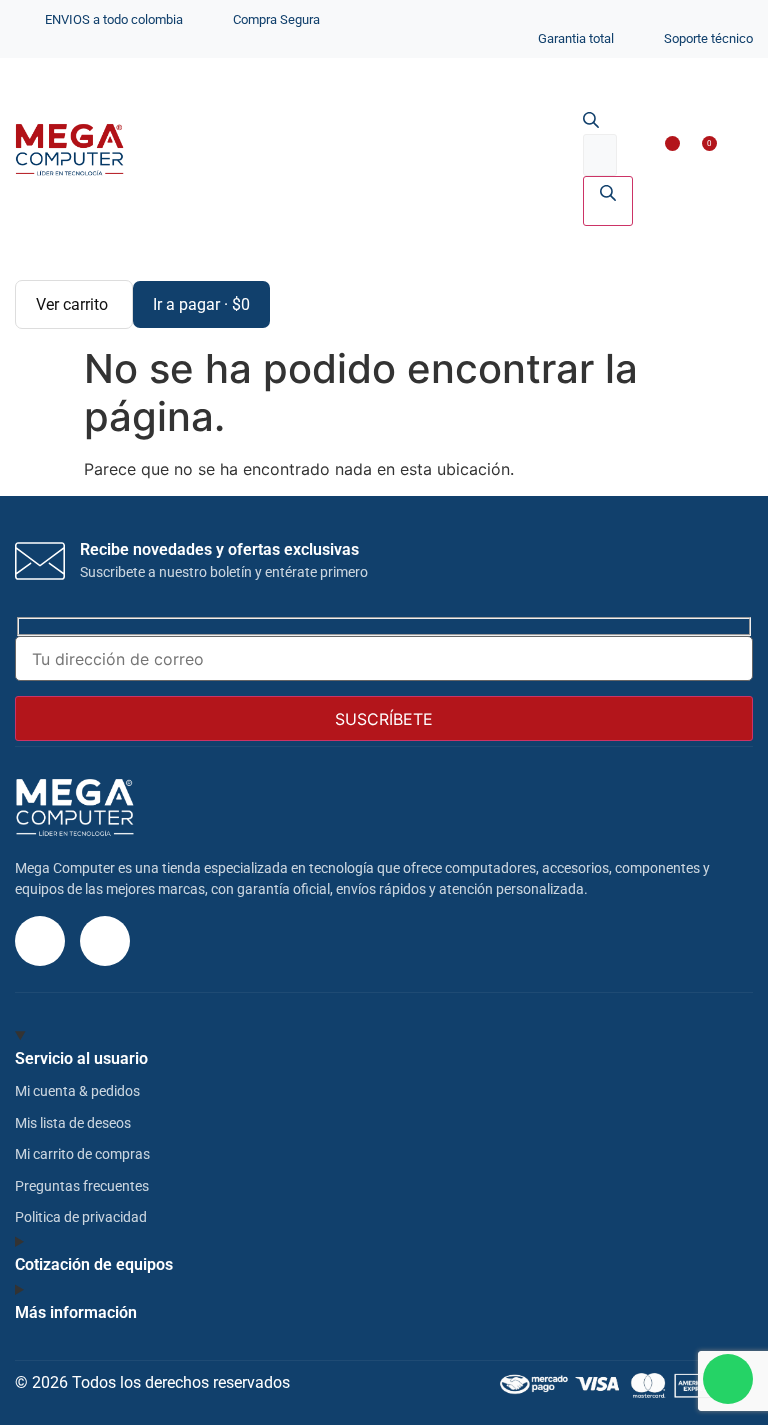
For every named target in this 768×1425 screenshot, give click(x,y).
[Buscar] (608, 201)
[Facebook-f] (105, 941)
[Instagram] (40, 941)
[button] (723, 152)
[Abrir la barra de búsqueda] (591, 122)
